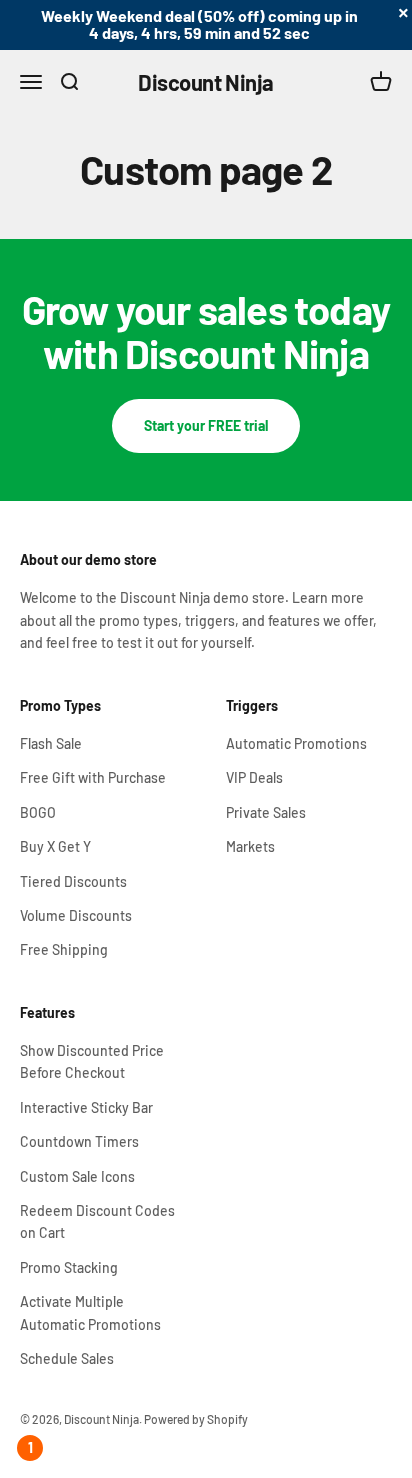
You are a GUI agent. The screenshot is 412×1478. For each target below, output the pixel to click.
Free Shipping (64, 949)
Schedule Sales (67, 1358)
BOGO (38, 812)
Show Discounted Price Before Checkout (92, 1061)
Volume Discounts (76, 915)
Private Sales (266, 812)
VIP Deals (254, 777)
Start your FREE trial (206, 425)
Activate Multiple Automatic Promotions (90, 1312)
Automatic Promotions (296, 743)
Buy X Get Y (55, 846)
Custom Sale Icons (77, 1176)
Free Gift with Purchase (93, 777)
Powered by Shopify (196, 1419)
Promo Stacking (69, 1267)
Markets (250, 846)
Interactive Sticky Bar (86, 1107)
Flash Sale (51, 743)
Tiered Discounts (73, 881)
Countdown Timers (79, 1141)
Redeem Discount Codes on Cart (97, 1221)
